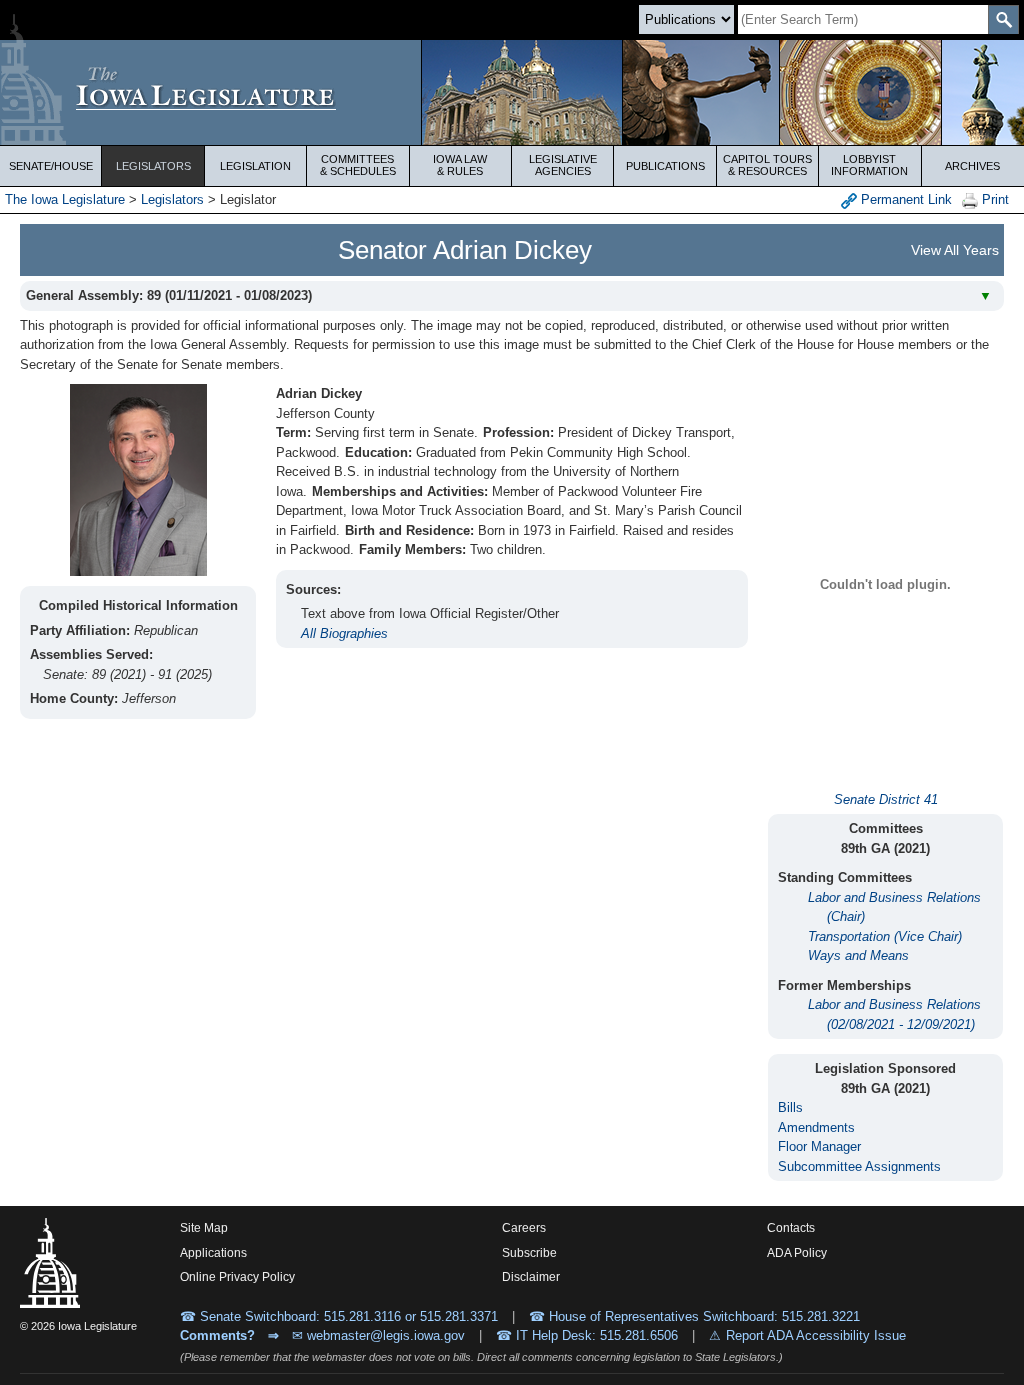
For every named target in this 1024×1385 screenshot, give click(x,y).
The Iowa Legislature (65, 199)
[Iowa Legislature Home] (512, 92)
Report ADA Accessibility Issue (816, 1335)
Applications (213, 1253)
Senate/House (51, 166)
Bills (790, 1107)
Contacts (791, 1228)
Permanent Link (904, 199)
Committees (358, 165)
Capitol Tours (767, 165)
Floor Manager (819, 1146)
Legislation (255, 166)
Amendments (816, 1127)
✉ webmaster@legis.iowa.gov (378, 1335)
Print (993, 199)
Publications (665, 166)
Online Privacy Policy (237, 1277)
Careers (524, 1228)
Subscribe (529, 1253)
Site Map (204, 1228)
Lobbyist (869, 165)
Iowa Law (460, 165)
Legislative (563, 165)
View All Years (955, 250)
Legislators (153, 166)
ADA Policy (797, 1253)
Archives (972, 166)
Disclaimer (531, 1277)
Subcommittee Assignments (859, 1166)
